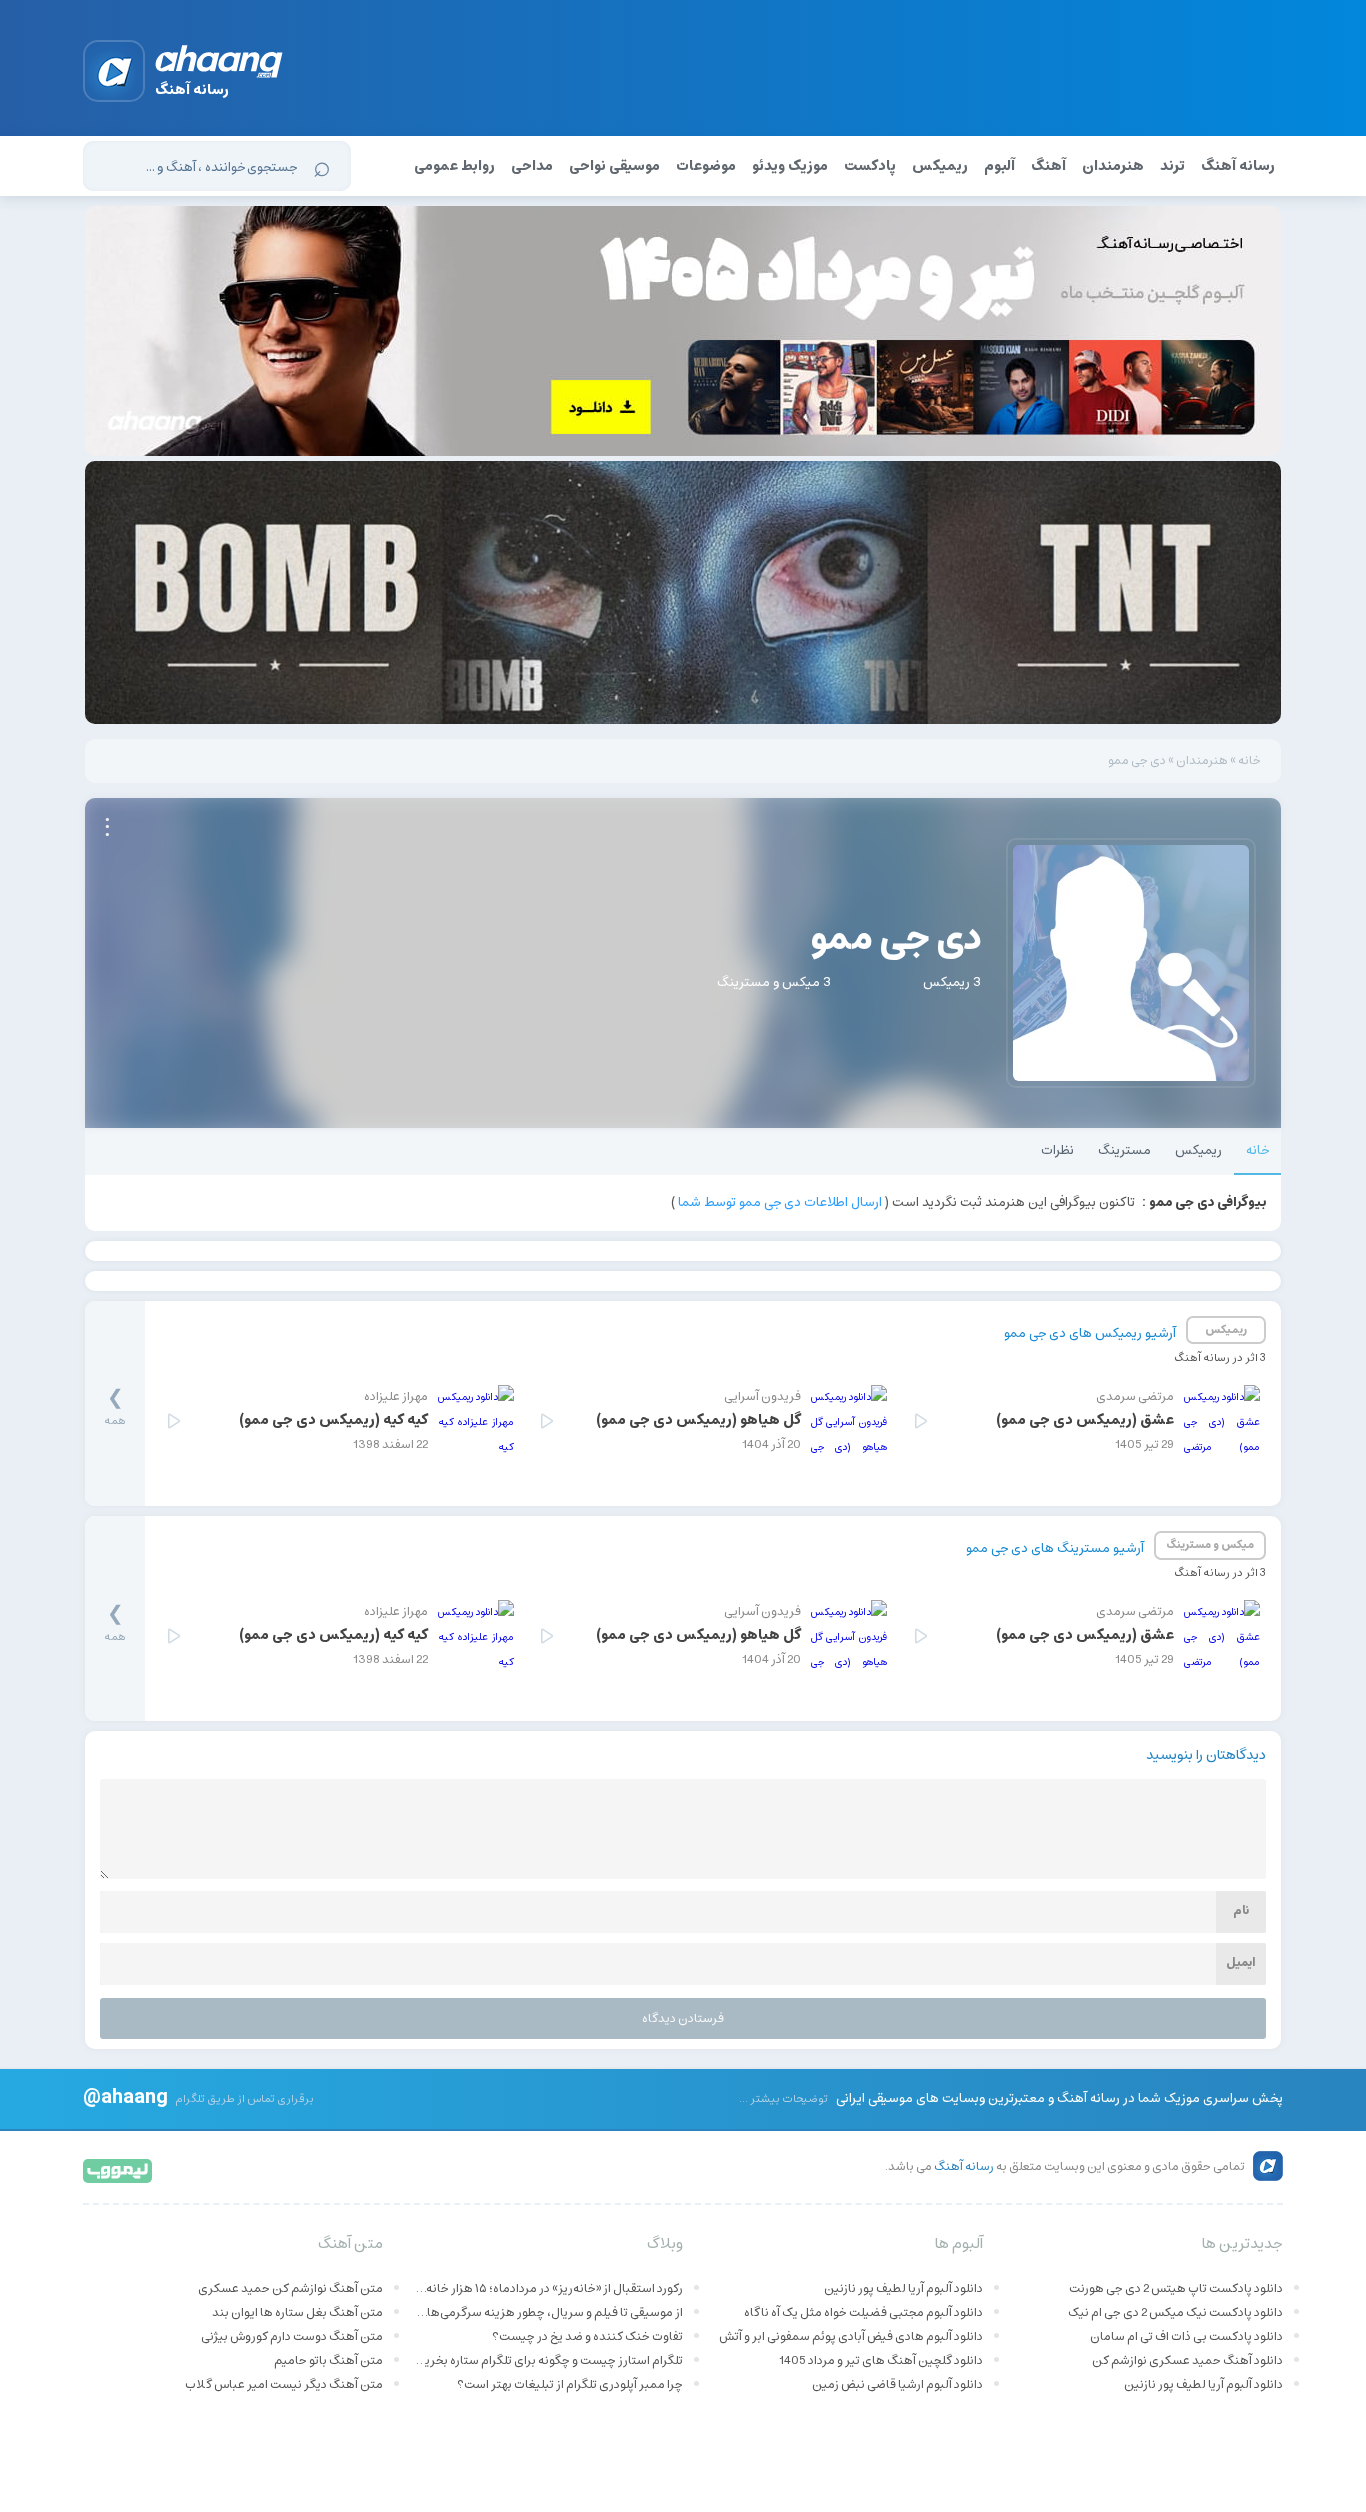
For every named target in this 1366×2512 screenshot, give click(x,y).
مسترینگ (1124, 1150)
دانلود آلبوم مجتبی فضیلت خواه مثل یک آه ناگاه (863, 2312)
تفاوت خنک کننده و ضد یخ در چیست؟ (587, 2336)
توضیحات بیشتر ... (783, 2098)
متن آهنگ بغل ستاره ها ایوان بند (297, 2312)
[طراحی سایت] (118, 2169)
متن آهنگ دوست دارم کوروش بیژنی (292, 2336)
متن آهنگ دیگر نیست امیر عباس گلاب (284, 2384)
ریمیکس (940, 166)
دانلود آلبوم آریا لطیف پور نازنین (1203, 2384)
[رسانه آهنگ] (219, 65)
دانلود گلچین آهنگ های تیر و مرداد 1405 (881, 2360)
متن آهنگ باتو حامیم (328, 2360)
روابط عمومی (454, 166)
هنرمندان (1113, 166)
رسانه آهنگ (1238, 166)
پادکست (870, 166)
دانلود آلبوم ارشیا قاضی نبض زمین (897, 2384)
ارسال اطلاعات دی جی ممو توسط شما (780, 1202)
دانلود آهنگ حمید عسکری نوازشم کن (1187, 2360)
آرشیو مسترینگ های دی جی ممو (1055, 1548)
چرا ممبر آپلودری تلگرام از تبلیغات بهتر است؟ (570, 2384)
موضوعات (706, 166)
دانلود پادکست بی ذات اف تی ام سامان (1186, 2336)
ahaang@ (125, 2096)
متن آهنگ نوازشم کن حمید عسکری (290, 2288)
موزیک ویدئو (790, 166)
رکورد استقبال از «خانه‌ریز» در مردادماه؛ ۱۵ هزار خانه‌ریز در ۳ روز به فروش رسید (548, 2288)
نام (1241, 1910)
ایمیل (1241, 1962)
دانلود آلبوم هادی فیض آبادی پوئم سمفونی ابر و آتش (851, 2336)
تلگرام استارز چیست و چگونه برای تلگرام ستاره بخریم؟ (548, 2360)
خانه (1249, 760)
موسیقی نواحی (614, 166)
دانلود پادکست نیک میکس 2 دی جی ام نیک (1175, 2312)
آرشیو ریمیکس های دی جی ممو (1090, 1333)
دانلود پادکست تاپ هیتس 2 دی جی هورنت (1176, 2288)
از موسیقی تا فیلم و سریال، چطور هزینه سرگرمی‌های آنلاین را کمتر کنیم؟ (548, 2312)
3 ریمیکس (952, 982)
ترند (1172, 166)
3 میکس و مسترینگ (774, 982)
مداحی (532, 166)
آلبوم (999, 166)
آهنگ (1048, 166)
